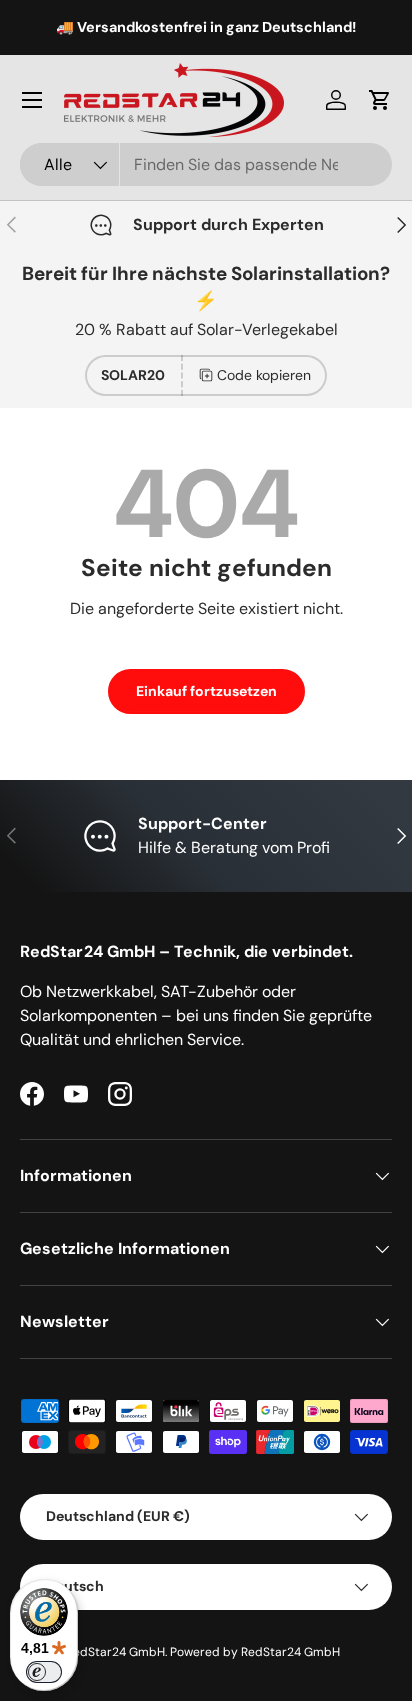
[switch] (44, 1672)
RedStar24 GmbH (115, 1652)
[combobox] (206, 164)
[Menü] (32, 100)
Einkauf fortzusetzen (206, 691)
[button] (380, 100)
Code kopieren (264, 375)
